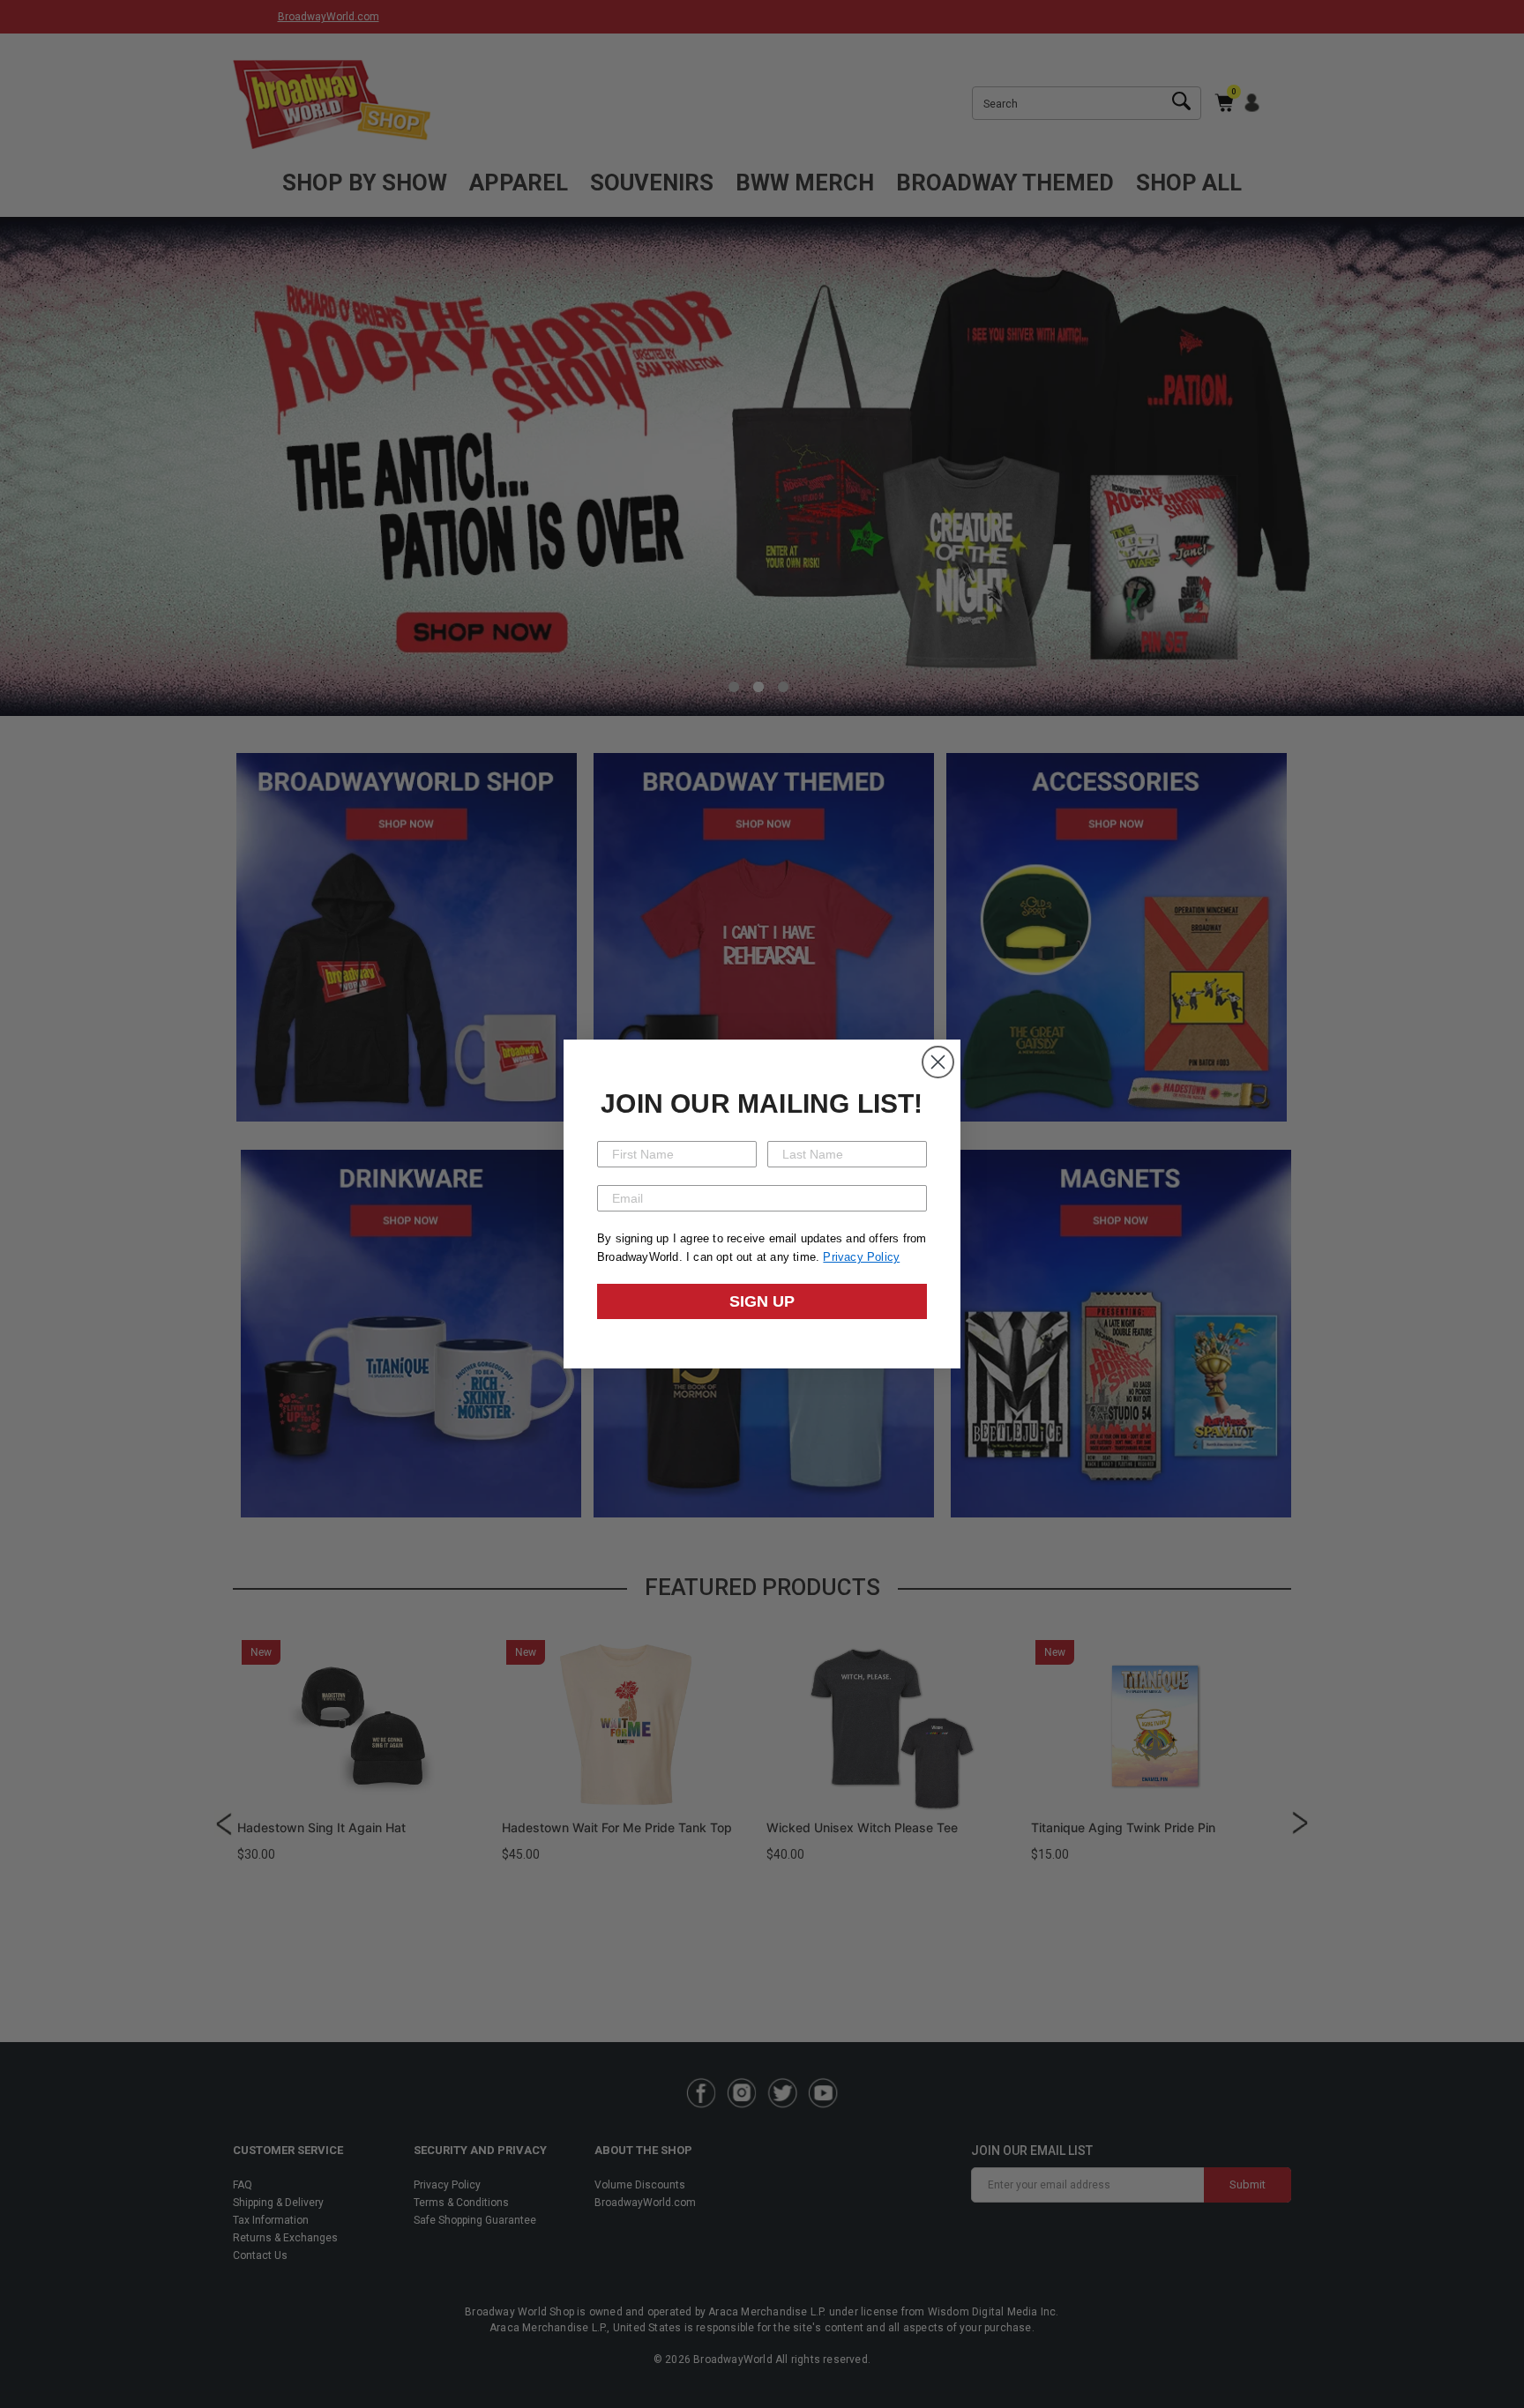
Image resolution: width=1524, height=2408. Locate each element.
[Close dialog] (938, 1062)
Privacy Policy (861, 1257)
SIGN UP (762, 1301)
